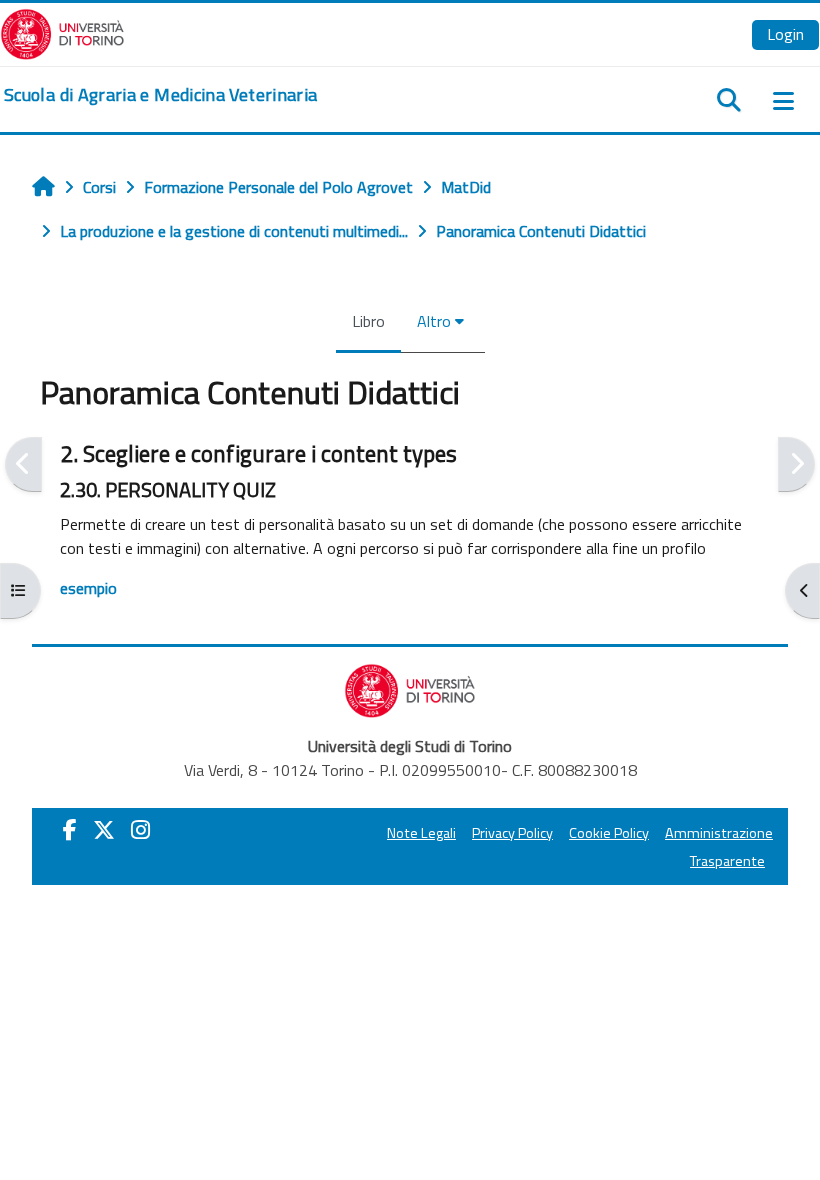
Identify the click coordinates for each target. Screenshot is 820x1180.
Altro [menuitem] (434, 321)
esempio (88, 588)
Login (785, 34)
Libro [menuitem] (368, 321)
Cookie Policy (609, 833)
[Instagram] (140, 830)
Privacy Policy (512, 833)
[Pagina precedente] (23, 464)
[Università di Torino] (62, 32)
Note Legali (421, 833)
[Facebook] (70, 830)
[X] (104, 830)
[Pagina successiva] (796, 464)
